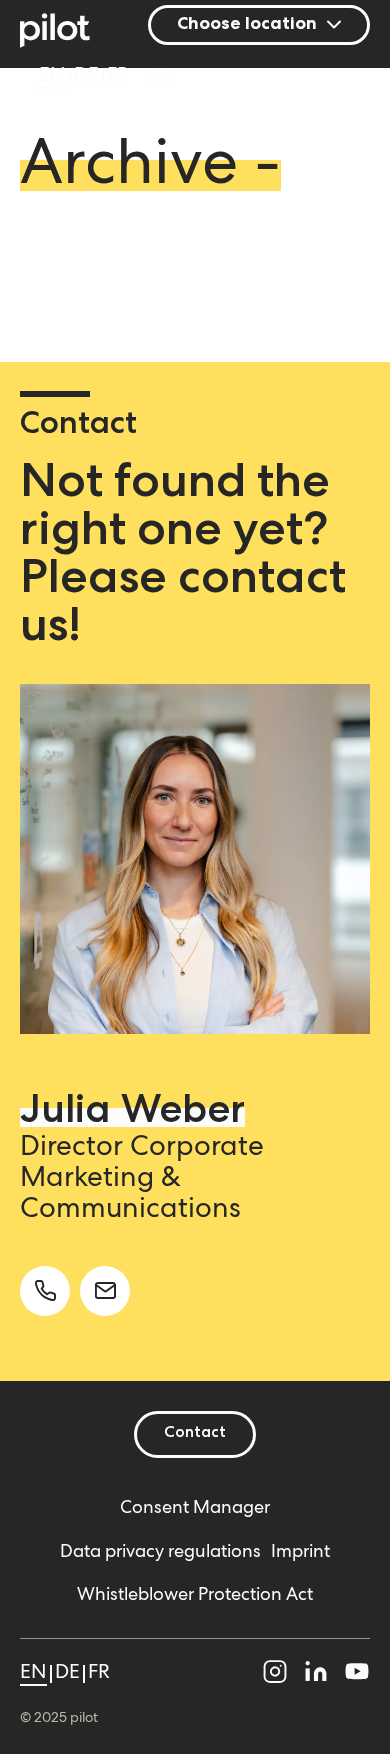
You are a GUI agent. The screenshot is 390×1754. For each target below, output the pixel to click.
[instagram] (275, 1676)
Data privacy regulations (160, 1553)
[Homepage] (65, 33)
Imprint (300, 1553)
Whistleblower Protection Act (195, 1596)
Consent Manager (195, 1509)
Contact (195, 1434)
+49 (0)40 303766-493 (45, 1291)
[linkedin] (316, 1676)
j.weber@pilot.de (105, 1291)
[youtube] (357, 1676)
